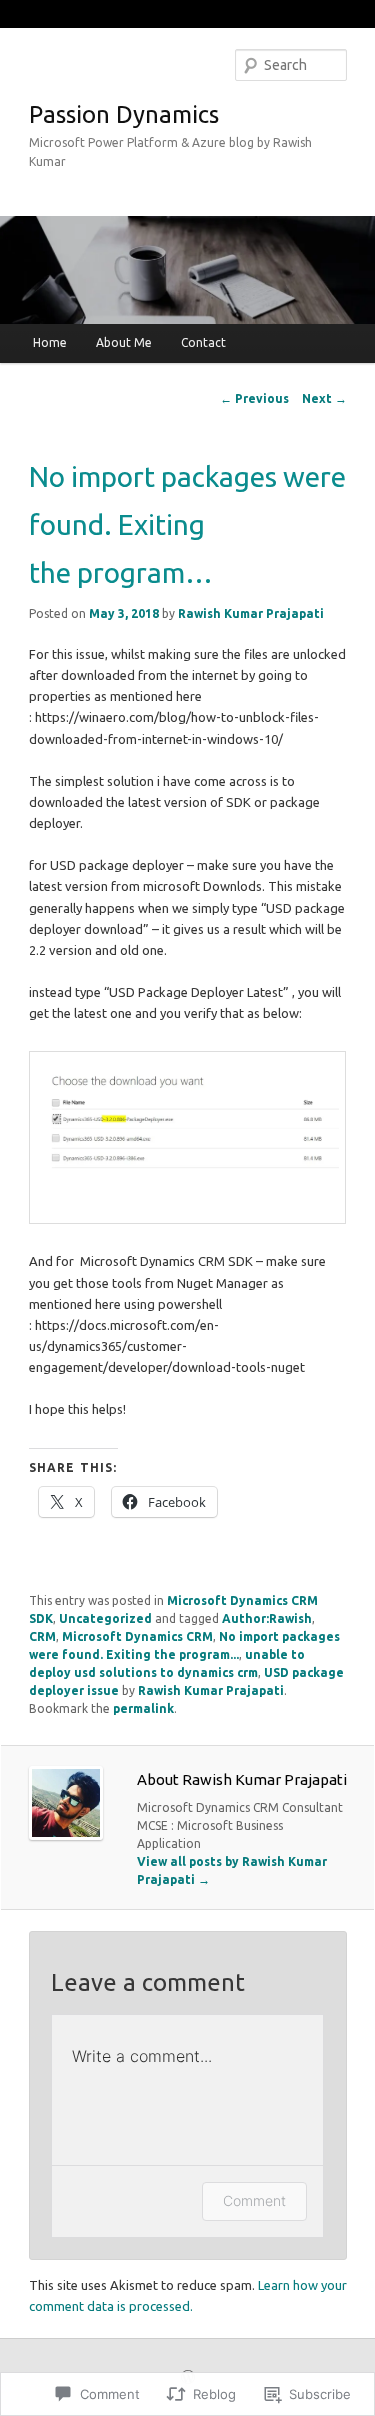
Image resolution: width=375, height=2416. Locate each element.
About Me (124, 342)
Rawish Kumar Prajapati (251, 613)
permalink (143, 1708)
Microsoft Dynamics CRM (137, 1636)
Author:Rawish (267, 1618)
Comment (254, 2200)
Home (50, 342)
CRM (42, 1636)
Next (324, 398)
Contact (203, 342)
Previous (254, 398)
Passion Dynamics (124, 114)
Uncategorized (105, 1618)
